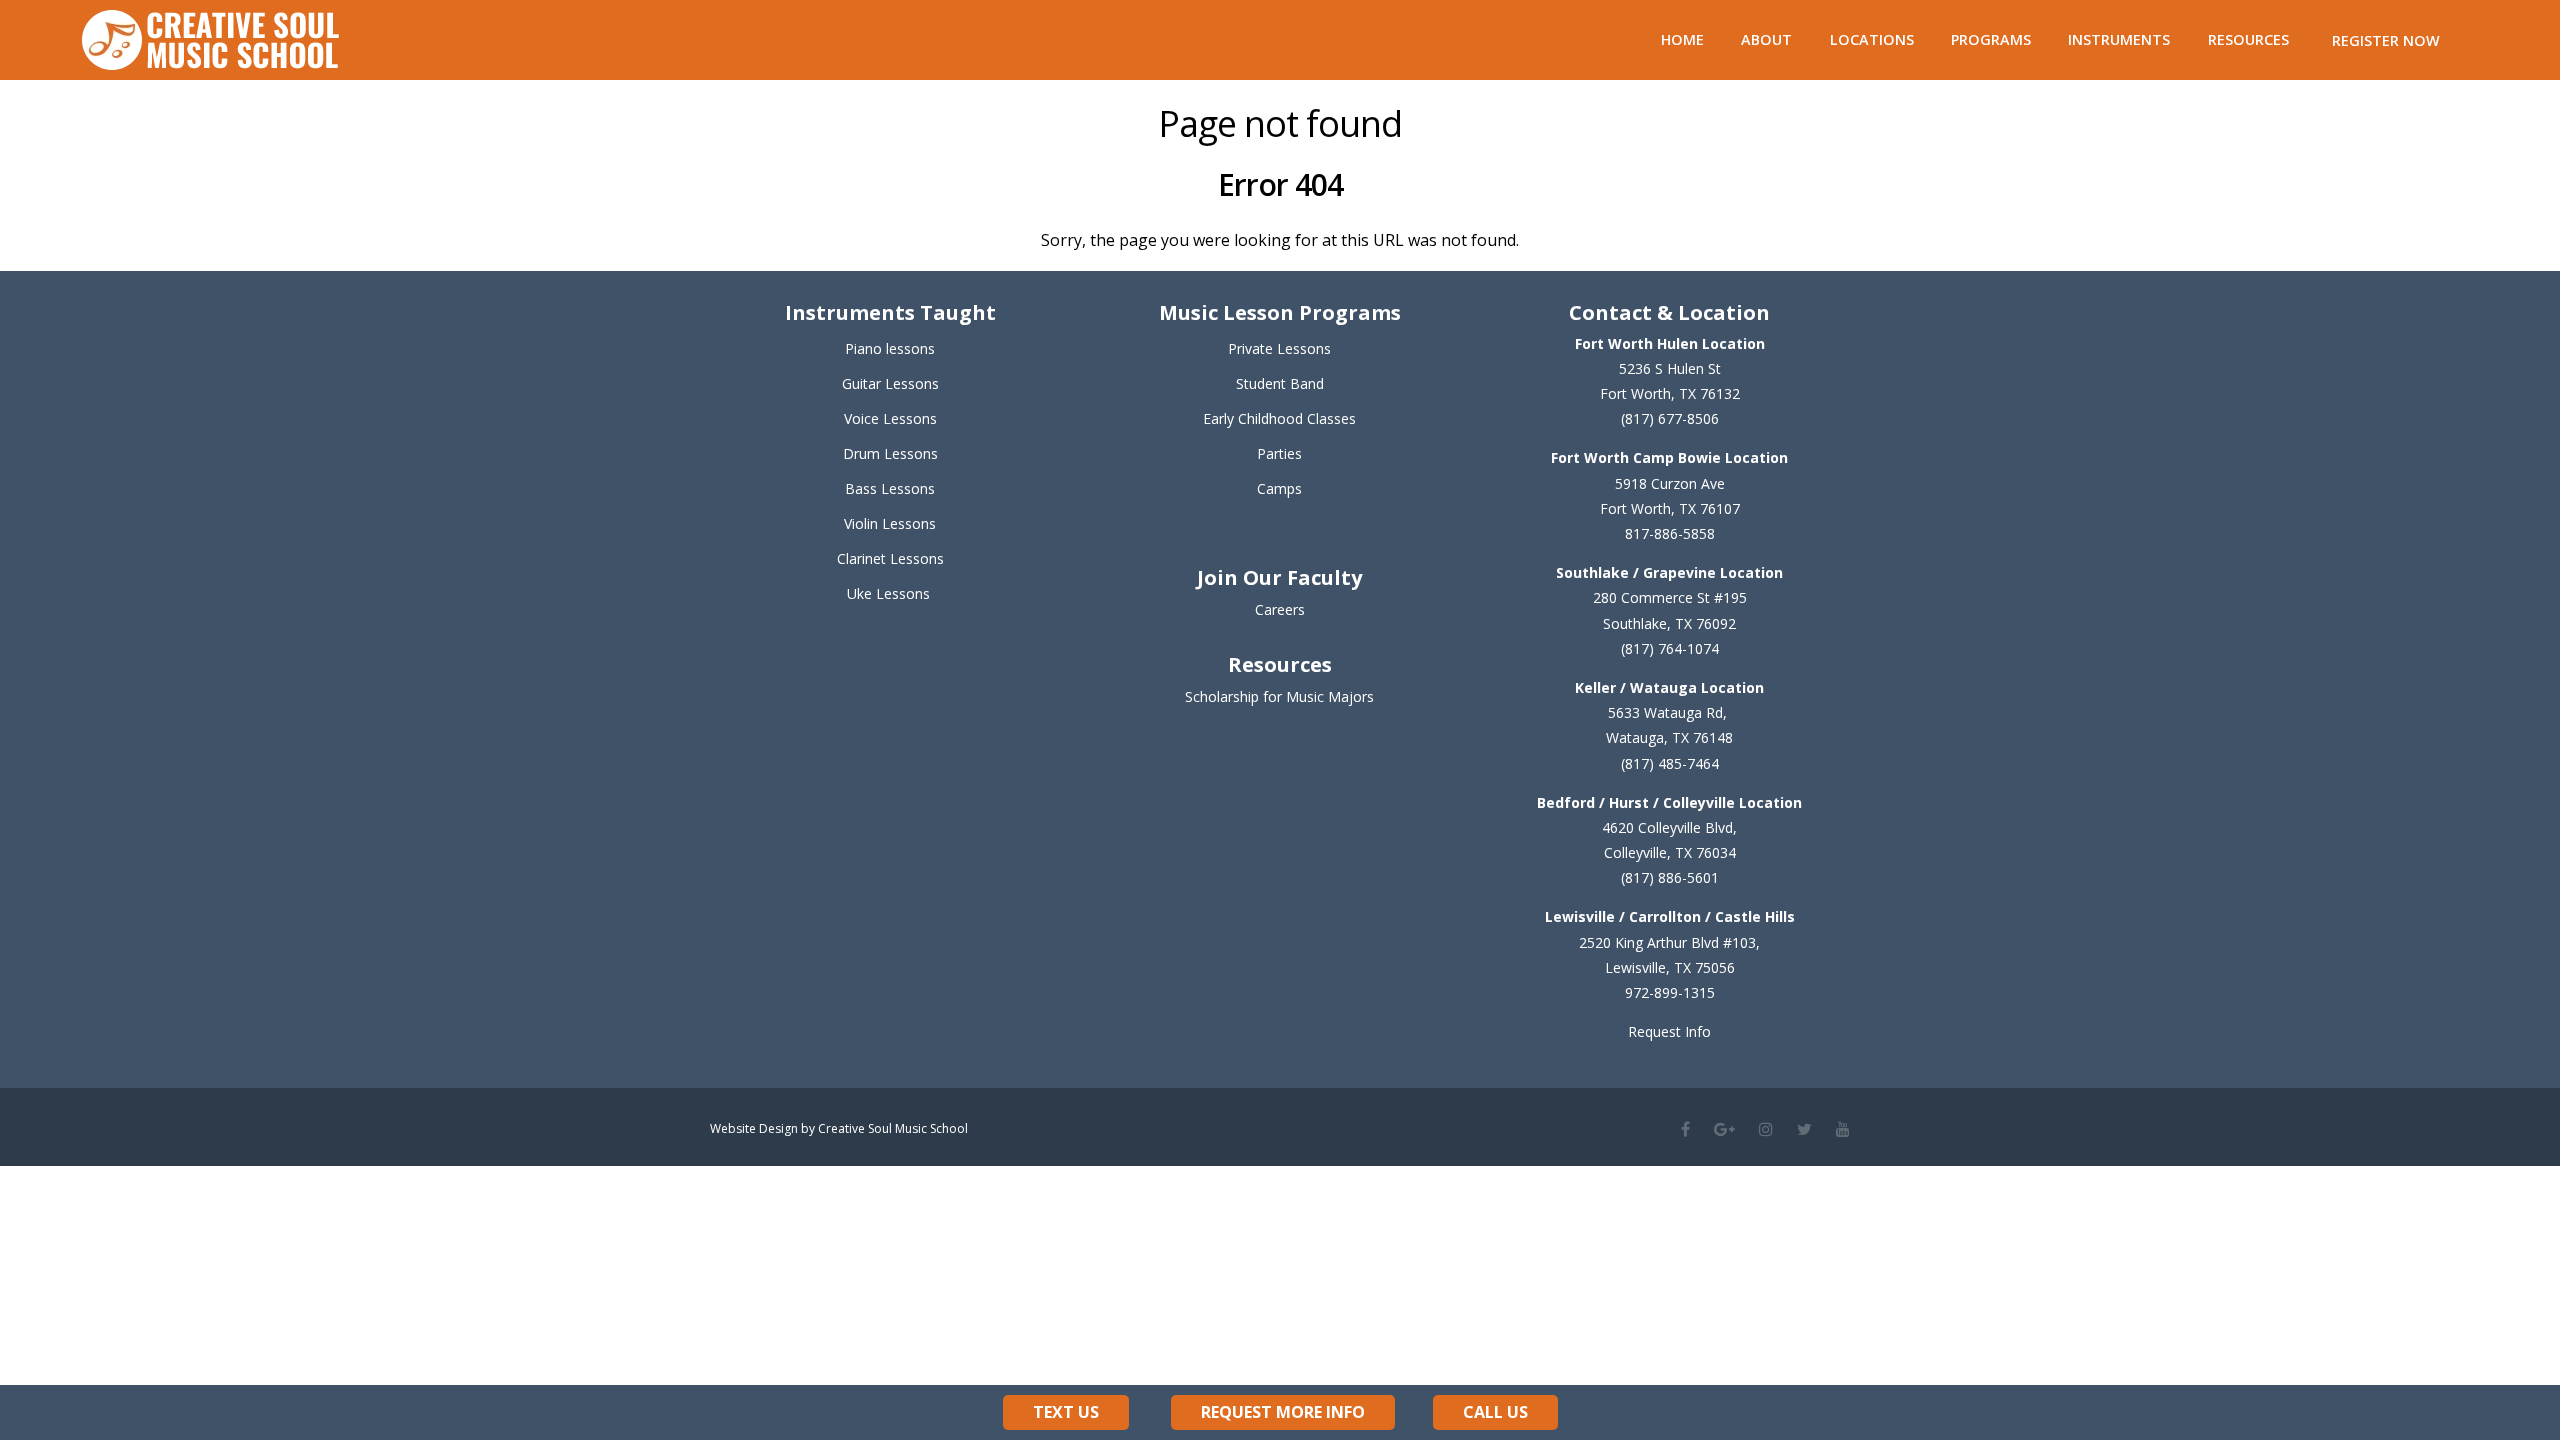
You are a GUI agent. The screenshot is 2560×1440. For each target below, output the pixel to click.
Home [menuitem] (1682, 39)
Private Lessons (1279, 348)
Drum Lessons (890, 453)
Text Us (1066, 1412)
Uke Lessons (888, 593)
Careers (1280, 609)
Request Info (1669, 1031)
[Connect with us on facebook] (1685, 1129)
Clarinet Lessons (890, 558)
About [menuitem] (1766, 39)
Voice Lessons (890, 418)
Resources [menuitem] (2248, 39)
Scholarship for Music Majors (1279, 696)
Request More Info (1283, 1412)
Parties (1279, 453)
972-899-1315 (1670, 992)
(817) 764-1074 (1670, 648)
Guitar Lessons (890, 383)
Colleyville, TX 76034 (1670, 852)
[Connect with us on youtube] (1843, 1129)
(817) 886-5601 (1670, 877)
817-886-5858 (1670, 533)
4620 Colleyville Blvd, (1669, 827)
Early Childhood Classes (1279, 418)
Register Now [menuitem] (2386, 40)
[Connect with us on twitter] (1804, 1129)
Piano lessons (890, 348)
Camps (1279, 488)
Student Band (1280, 383)
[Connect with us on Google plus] (1724, 1129)
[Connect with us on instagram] (1766, 1129)
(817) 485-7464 (1670, 763)
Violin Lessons (890, 523)
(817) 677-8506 (1670, 418)
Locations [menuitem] (1872, 39)
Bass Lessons (890, 488)
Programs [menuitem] (1991, 39)
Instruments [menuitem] (2119, 39)
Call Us (1495, 1412)
